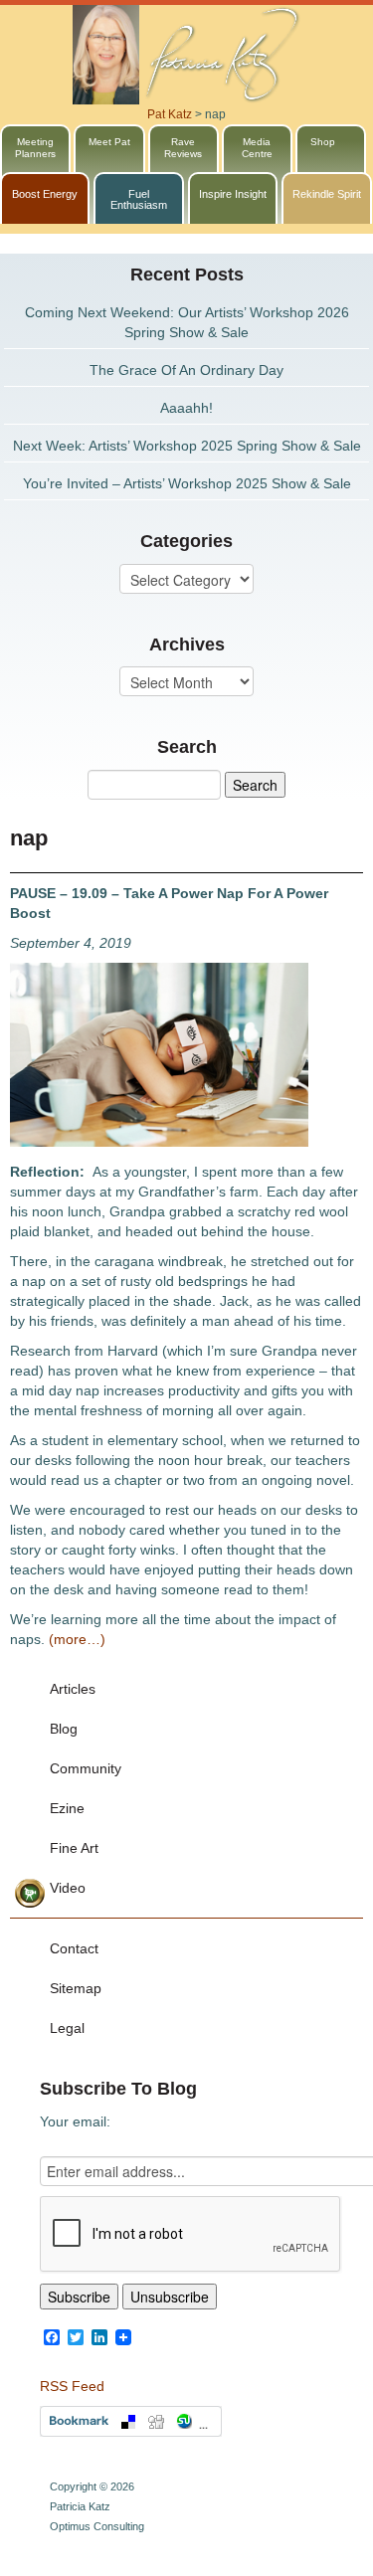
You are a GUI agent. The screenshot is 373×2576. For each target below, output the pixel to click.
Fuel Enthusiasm (139, 199)
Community (86, 1768)
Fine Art (74, 1848)
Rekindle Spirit (327, 194)
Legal (67, 2028)
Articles (73, 1689)
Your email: (75, 2121)
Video (68, 1888)
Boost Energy (45, 194)
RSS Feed (72, 2386)
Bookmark (131, 2421)
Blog (64, 1729)
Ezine (67, 1808)
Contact (74, 1948)
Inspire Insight (233, 194)
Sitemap (76, 1988)
